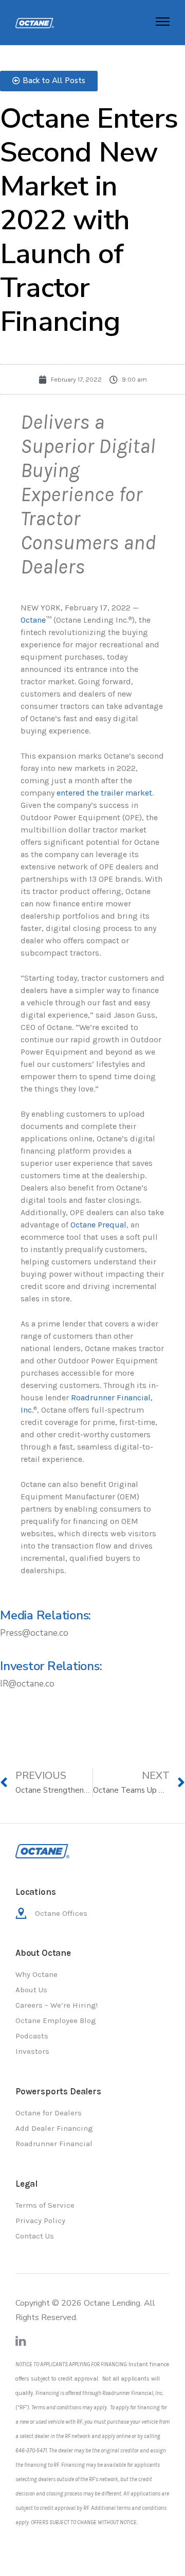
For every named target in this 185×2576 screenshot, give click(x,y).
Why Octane (36, 1974)
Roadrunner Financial (54, 2144)
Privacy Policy (40, 2221)
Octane (33, 620)
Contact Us (35, 2236)
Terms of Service (45, 2205)
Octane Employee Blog (56, 2020)
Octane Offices (61, 1913)
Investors (32, 2051)
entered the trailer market (104, 793)
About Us (31, 1990)
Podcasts (32, 2036)
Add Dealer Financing (54, 2128)
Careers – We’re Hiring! (57, 2005)
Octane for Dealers (49, 2113)
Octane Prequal (98, 1225)
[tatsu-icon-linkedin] (21, 2341)
